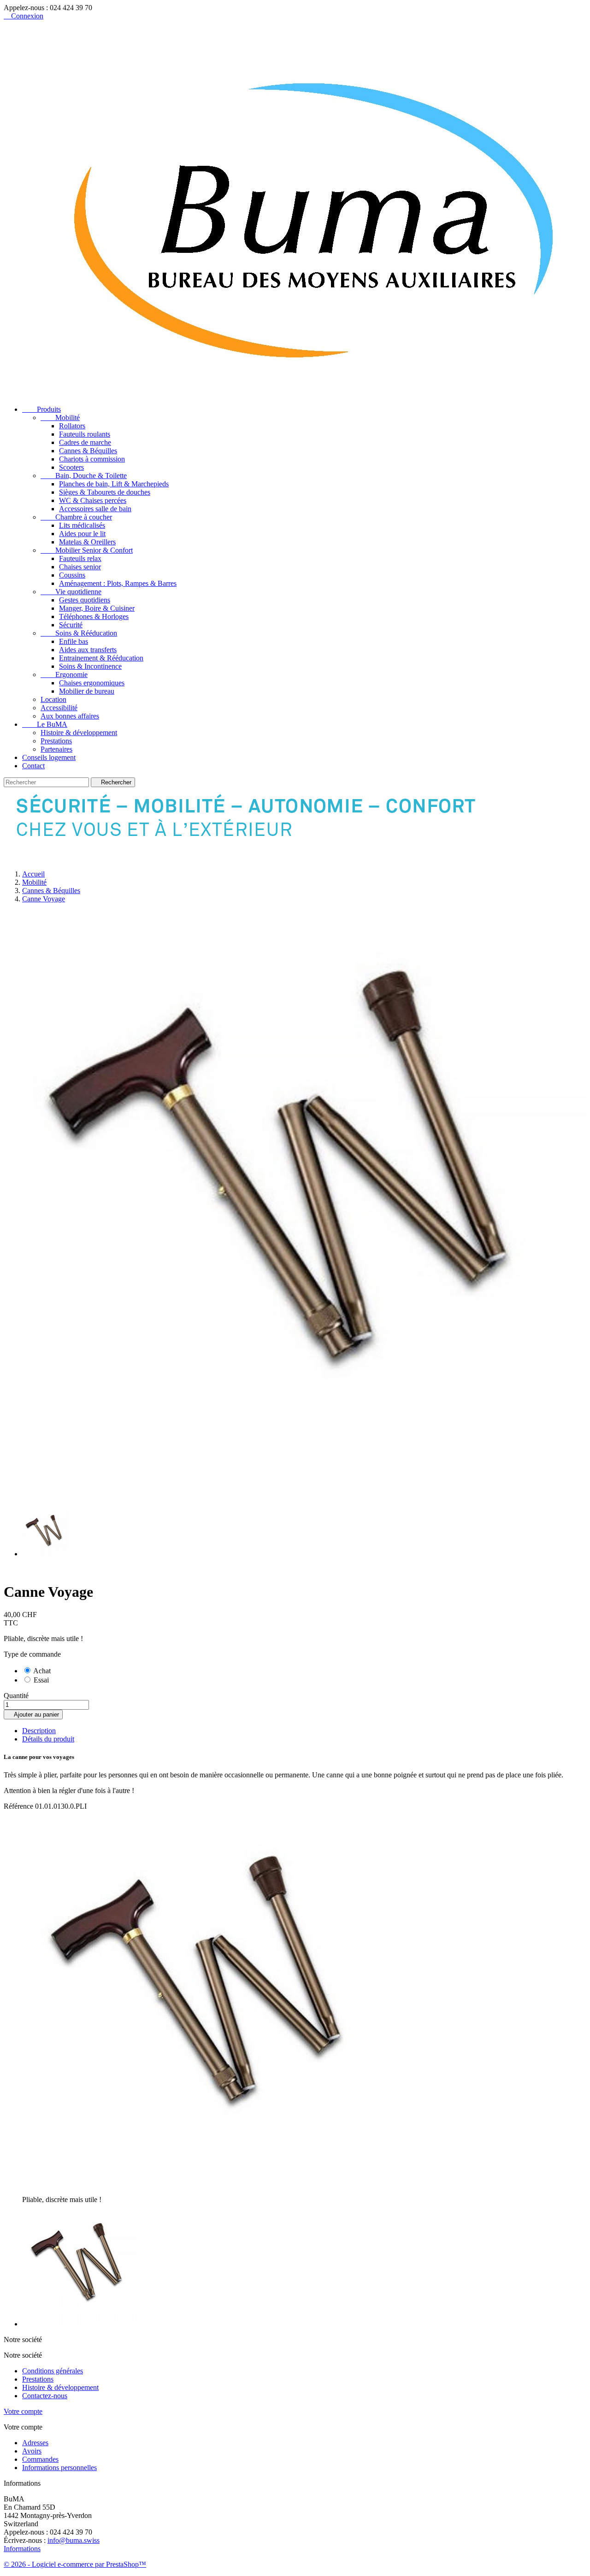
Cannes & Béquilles (88, 451)
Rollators (72, 426)
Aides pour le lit (82, 534)
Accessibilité (59, 708)
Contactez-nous (45, 2396)
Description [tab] (39, 1731)
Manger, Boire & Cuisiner (97, 608)
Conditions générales (53, 2371)
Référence (19, 1806)
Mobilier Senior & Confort (87, 550)
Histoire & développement (79, 733)
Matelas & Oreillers (87, 542)
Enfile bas (74, 641)
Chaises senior (80, 567)
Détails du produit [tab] (48, 1739)
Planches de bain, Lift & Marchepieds (114, 484)
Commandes (40, 2459)
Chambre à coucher (76, 517)
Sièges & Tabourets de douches (105, 492)
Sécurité (71, 625)
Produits (41, 409)
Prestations (56, 741)
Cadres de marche (85, 442)
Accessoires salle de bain (95, 509)
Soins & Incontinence (90, 666)
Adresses (35, 2443)
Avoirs (32, 2451)
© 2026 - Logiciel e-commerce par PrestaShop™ (75, 2564)
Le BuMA (45, 724)
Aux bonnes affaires (70, 716)
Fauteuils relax (80, 558)
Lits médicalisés (82, 525)
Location (53, 699)
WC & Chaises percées (93, 500)
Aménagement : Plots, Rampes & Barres (118, 583)
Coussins (72, 575)
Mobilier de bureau (87, 691)
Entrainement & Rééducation (101, 658)
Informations (22, 2549)
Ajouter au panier (33, 1714)
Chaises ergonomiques (92, 683)
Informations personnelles (59, 2468)
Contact (33, 766)
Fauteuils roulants (85, 434)
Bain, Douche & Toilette (84, 476)
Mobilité (60, 418)
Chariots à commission (92, 459)
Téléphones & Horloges (94, 616)
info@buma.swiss (74, 2540)
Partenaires (56, 749)
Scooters (71, 467)
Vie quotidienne (71, 592)
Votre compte (23, 2411)
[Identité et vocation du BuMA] (260, 858)
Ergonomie (64, 675)
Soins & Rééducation (79, 633)
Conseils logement (49, 757)
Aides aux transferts (88, 650)
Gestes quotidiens (85, 600)
